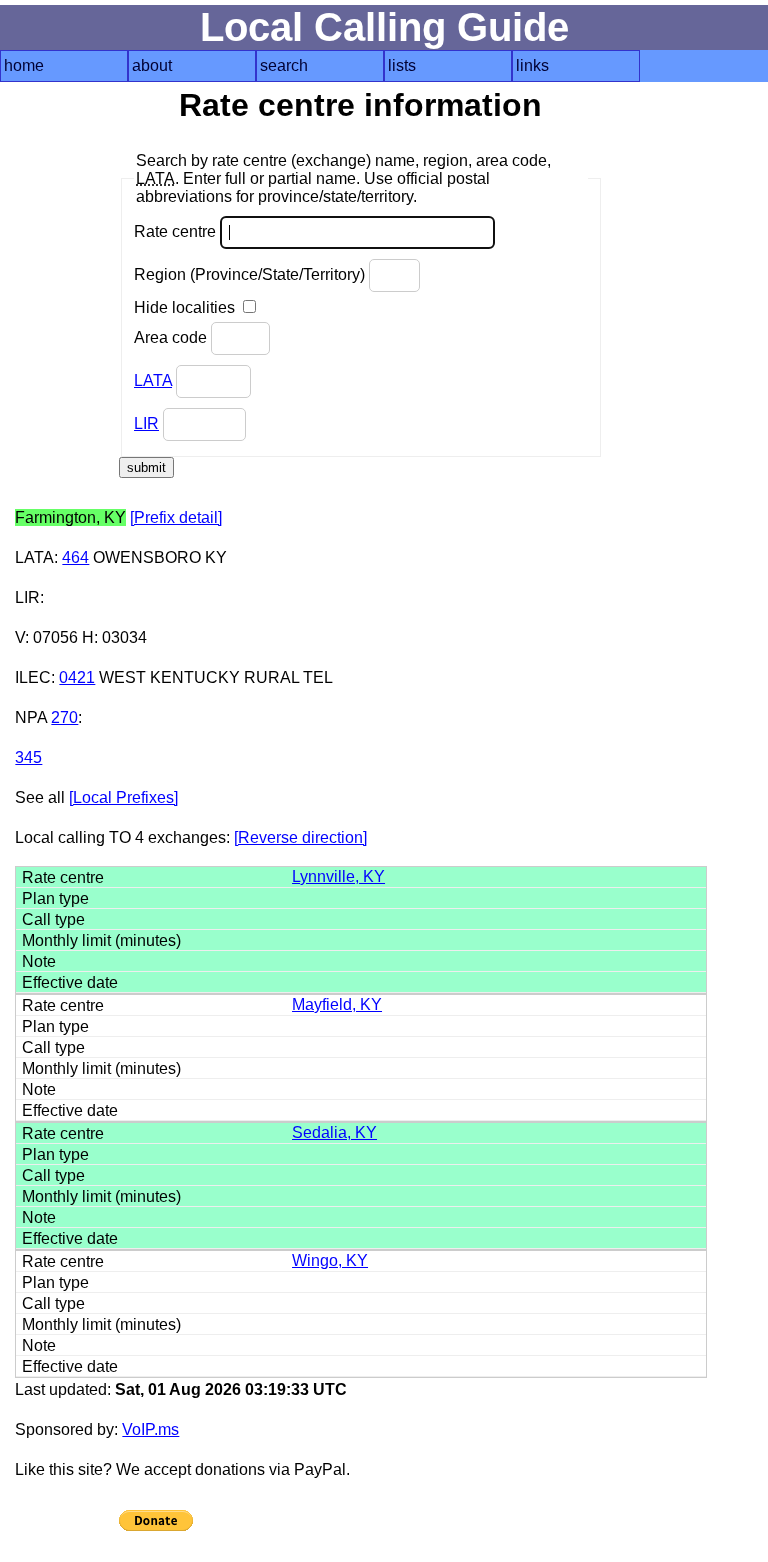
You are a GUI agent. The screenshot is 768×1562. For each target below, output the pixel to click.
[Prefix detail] (176, 517)
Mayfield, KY (337, 1004)
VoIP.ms (150, 1429)
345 (28, 757)
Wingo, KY (330, 1260)
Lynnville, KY (338, 876)
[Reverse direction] (300, 837)
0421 (77, 677)
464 (75, 557)
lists (402, 65)
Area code (172, 337)
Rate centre (177, 231)
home (24, 65)
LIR (146, 423)
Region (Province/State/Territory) (251, 274)
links (532, 65)
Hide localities (186, 307)
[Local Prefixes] (123, 797)
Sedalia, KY (334, 1132)
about (152, 65)
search (284, 65)
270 (64, 717)
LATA (153, 380)
